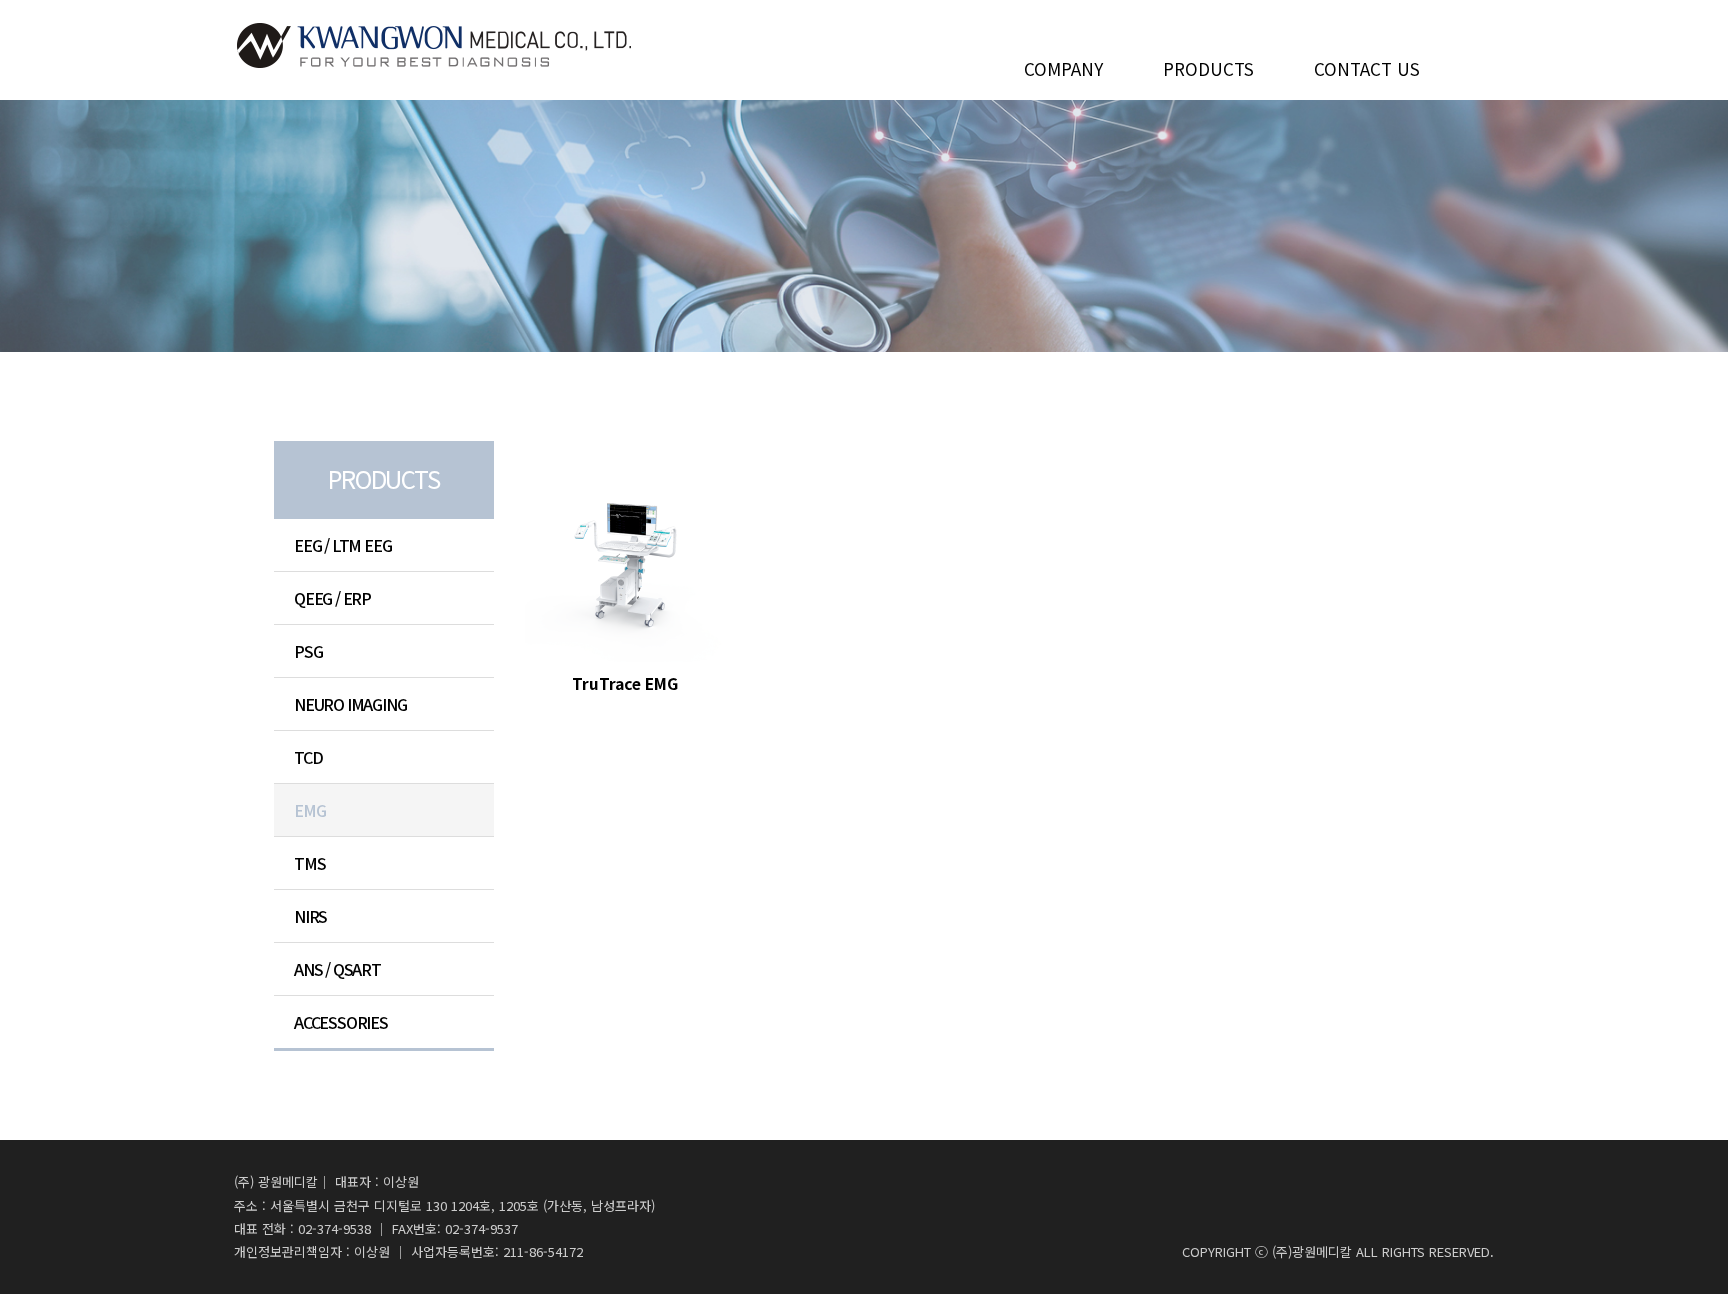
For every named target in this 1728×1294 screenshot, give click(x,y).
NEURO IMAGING (350, 704)
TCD (308, 757)
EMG (309, 810)
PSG (308, 651)
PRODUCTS (1208, 65)
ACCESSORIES (341, 1022)
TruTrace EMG (625, 683)
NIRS (310, 916)
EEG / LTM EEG (342, 545)
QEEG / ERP (332, 598)
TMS (309, 863)
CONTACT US (1367, 65)
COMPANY (1063, 65)
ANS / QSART (337, 969)
